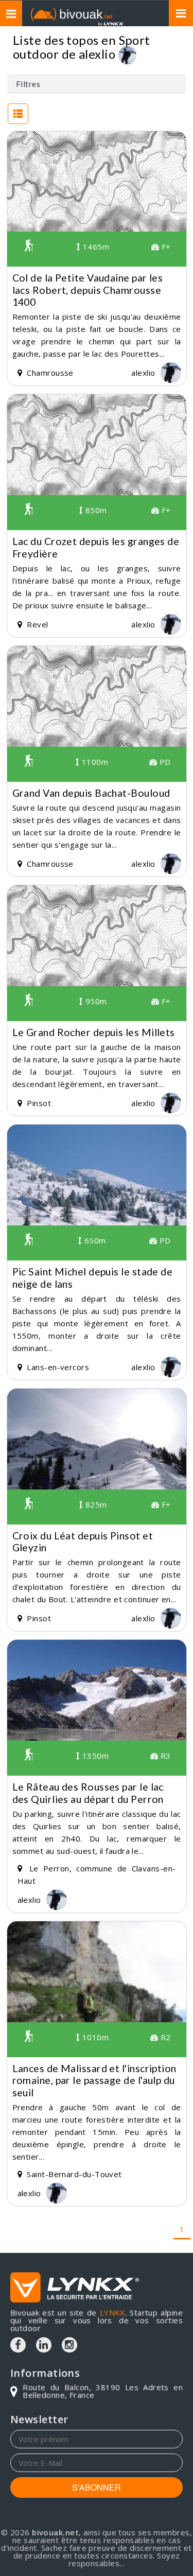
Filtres (28, 84)
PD (164, 762)
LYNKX (112, 2312)
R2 (164, 2037)
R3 (164, 1756)
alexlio (97, 54)
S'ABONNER (97, 2487)
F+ (165, 247)
